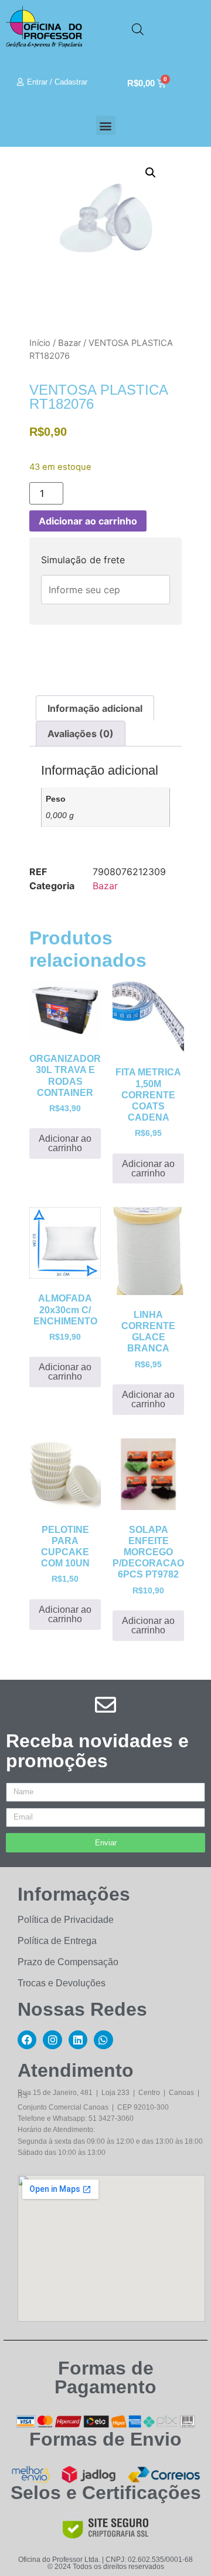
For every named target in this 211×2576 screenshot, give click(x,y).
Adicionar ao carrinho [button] (65, 1143)
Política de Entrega (57, 1941)
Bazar (69, 343)
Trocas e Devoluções (62, 1983)
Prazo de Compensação (68, 1962)
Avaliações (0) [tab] (81, 734)
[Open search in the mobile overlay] (138, 29)
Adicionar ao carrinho (88, 521)
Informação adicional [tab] (95, 708)
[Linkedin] (78, 2040)
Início (40, 343)
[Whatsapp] (103, 2040)
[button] (106, 125)
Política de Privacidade (66, 1920)
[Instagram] (52, 2040)
